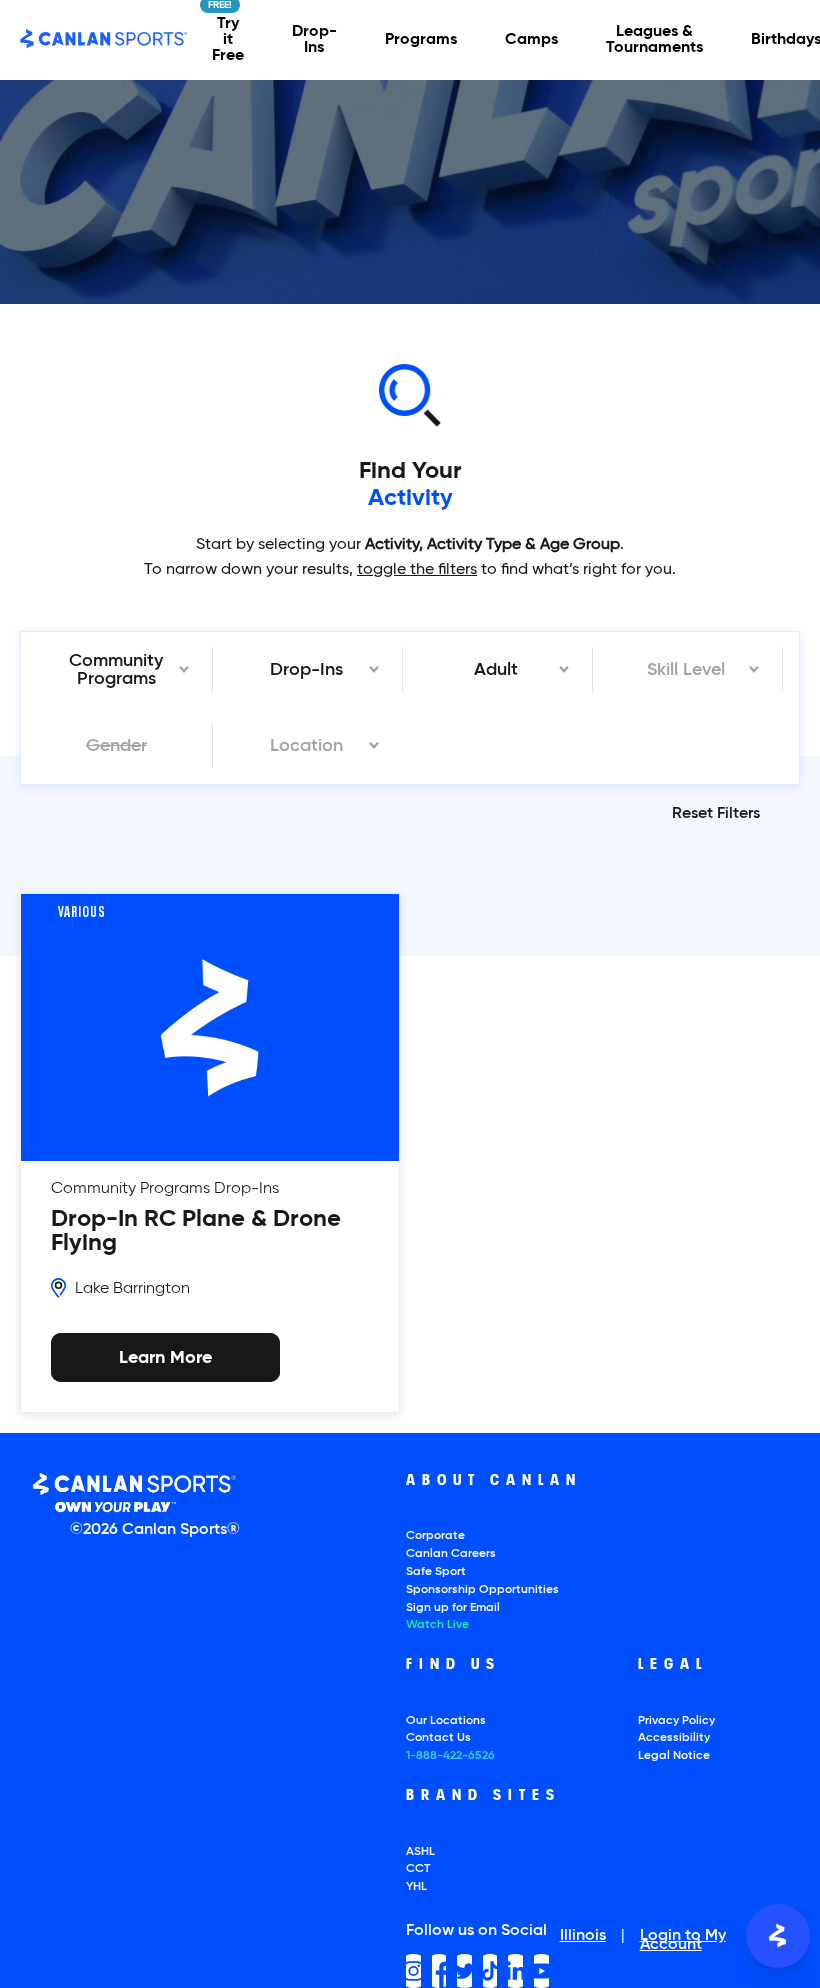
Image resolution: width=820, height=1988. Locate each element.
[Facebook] (439, 1971)
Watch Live (437, 1625)
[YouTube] (541, 1971)
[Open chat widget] (778, 1936)
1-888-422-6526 (450, 1756)
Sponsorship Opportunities (482, 1590)
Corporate (435, 1536)
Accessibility (674, 1738)
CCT (418, 1869)
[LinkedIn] (515, 1971)
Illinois (583, 1937)
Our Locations (446, 1721)
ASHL (420, 1852)
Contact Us (438, 1738)
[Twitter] (464, 1971)
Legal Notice (674, 1756)
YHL (416, 1887)
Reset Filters (716, 814)
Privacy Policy (676, 1721)
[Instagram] (413, 1971)
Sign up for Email (453, 1608)
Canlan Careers (451, 1554)
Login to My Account (683, 1941)
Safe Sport (436, 1572)
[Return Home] (104, 39)
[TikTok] (490, 1971)
